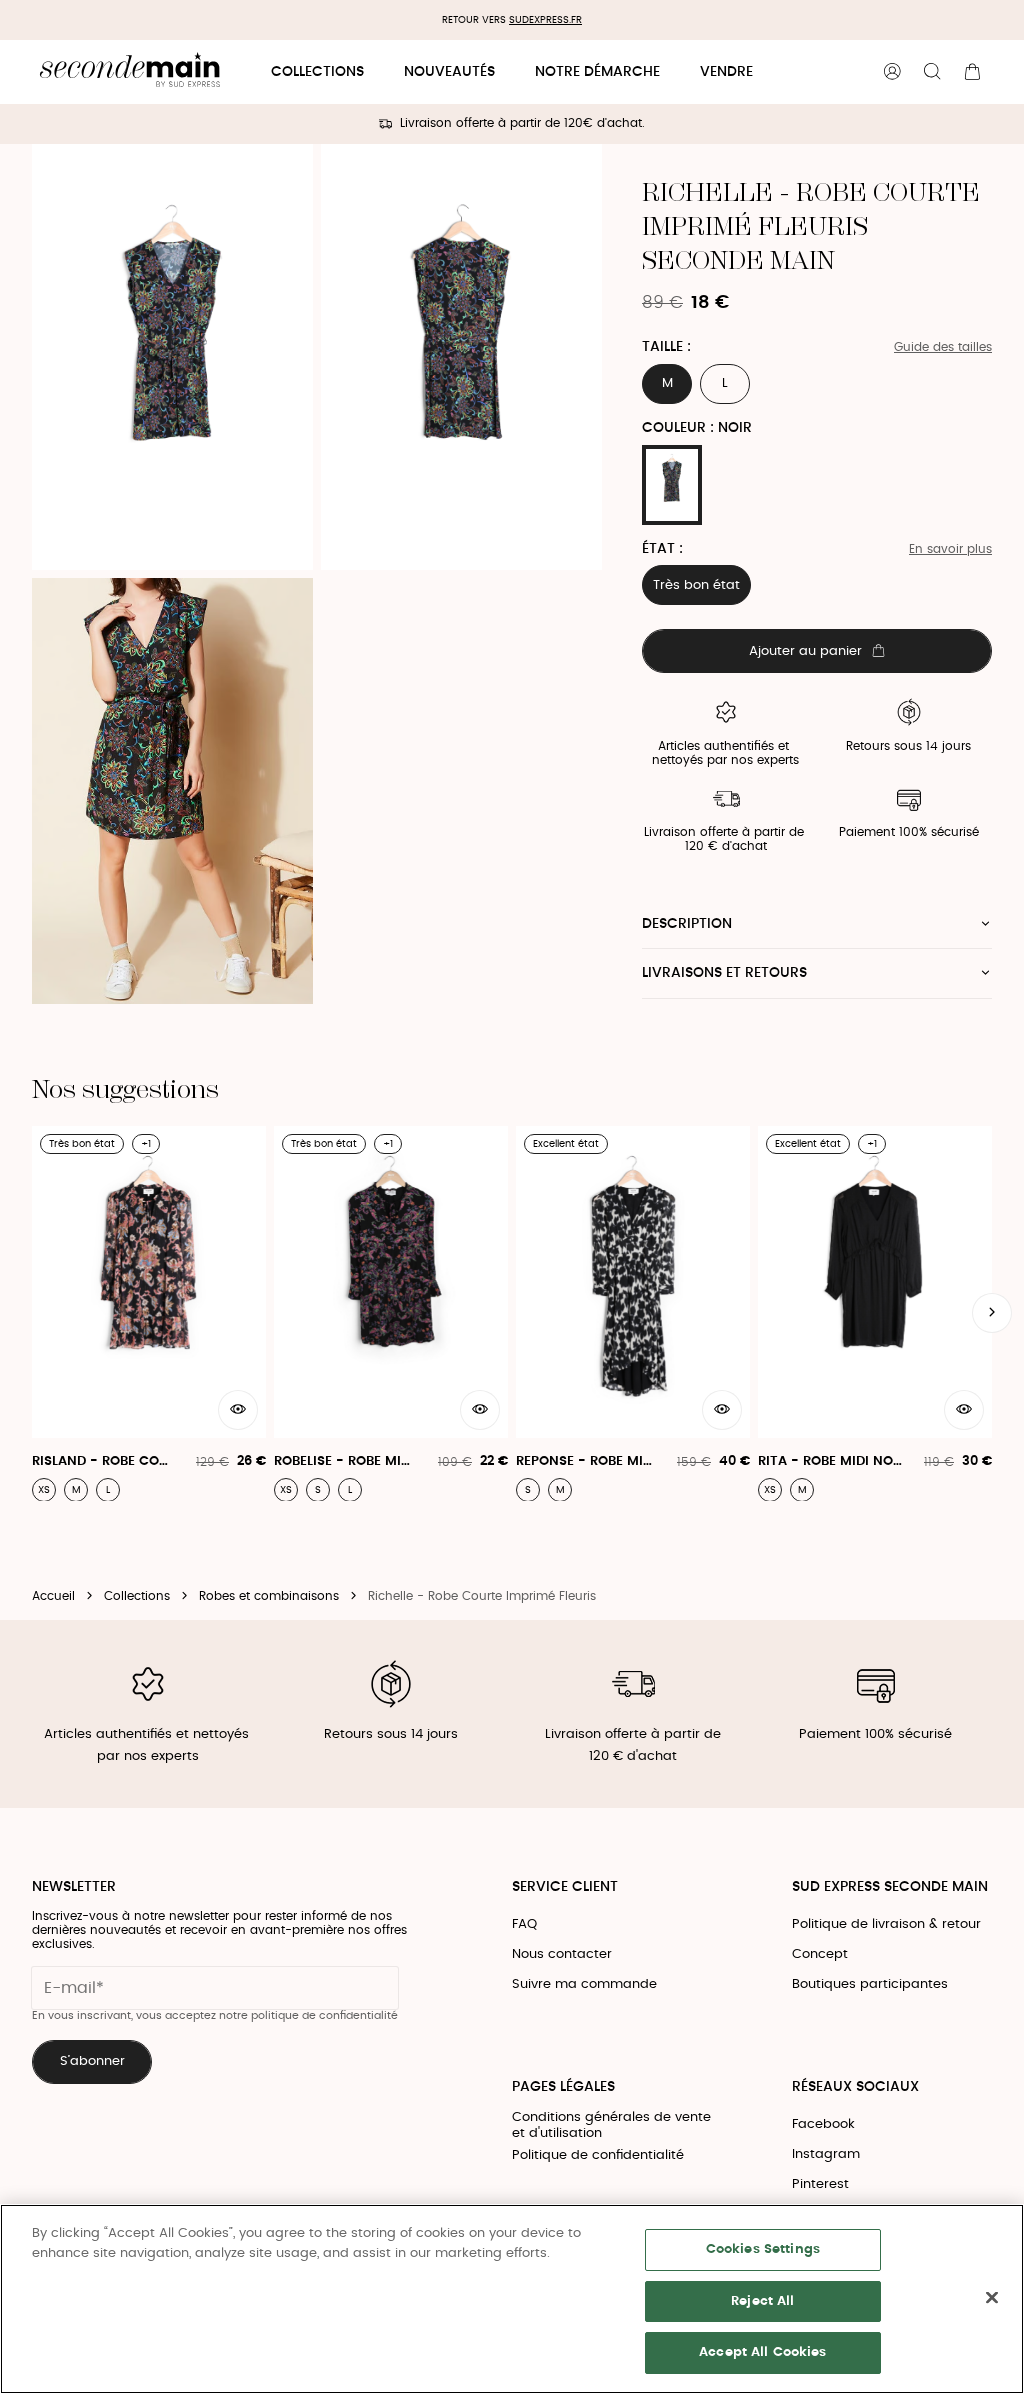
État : (662, 549)
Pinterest (820, 2184)
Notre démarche (597, 72)
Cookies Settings (763, 2249)
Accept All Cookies (762, 2352)
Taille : (666, 347)
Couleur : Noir (697, 428)
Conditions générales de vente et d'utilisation (611, 2125)
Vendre (726, 72)
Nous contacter (562, 1954)
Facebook (823, 2124)
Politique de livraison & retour (886, 1924)
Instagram (826, 2154)
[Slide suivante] (992, 1313)
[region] (512, 2299)
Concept (820, 1954)
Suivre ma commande (584, 1984)
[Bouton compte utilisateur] (892, 72)
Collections (317, 72)
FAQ (524, 1924)
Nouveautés (449, 72)
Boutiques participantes (870, 1984)
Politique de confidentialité (598, 2155)
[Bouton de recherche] (932, 72)
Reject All (762, 2301)
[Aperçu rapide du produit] (238, 1410)
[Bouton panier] (972, 72)
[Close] (992, 2298)
